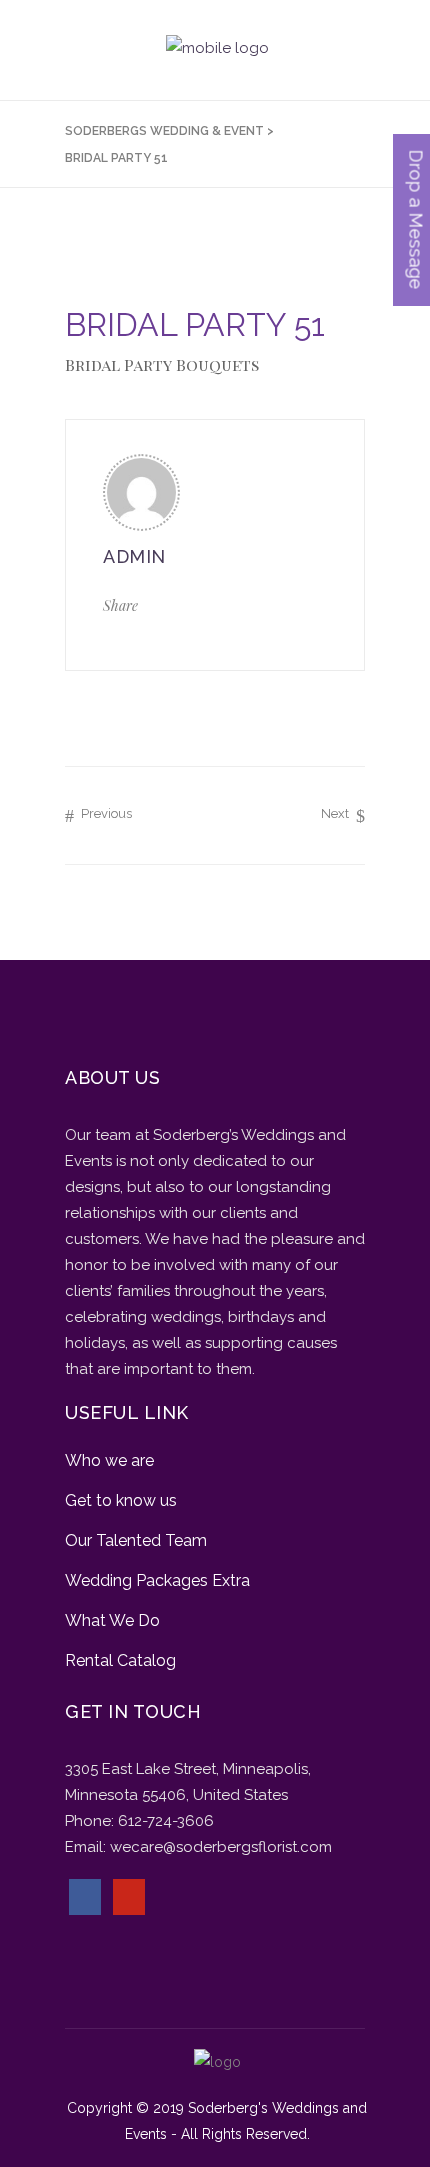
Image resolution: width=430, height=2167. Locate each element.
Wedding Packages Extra (157, 1580)
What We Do (112, 1620)
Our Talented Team (136, 1540)
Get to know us (121, 1500)
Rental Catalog (120, 1660)
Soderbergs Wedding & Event (164, 131)
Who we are (109, 1460)
